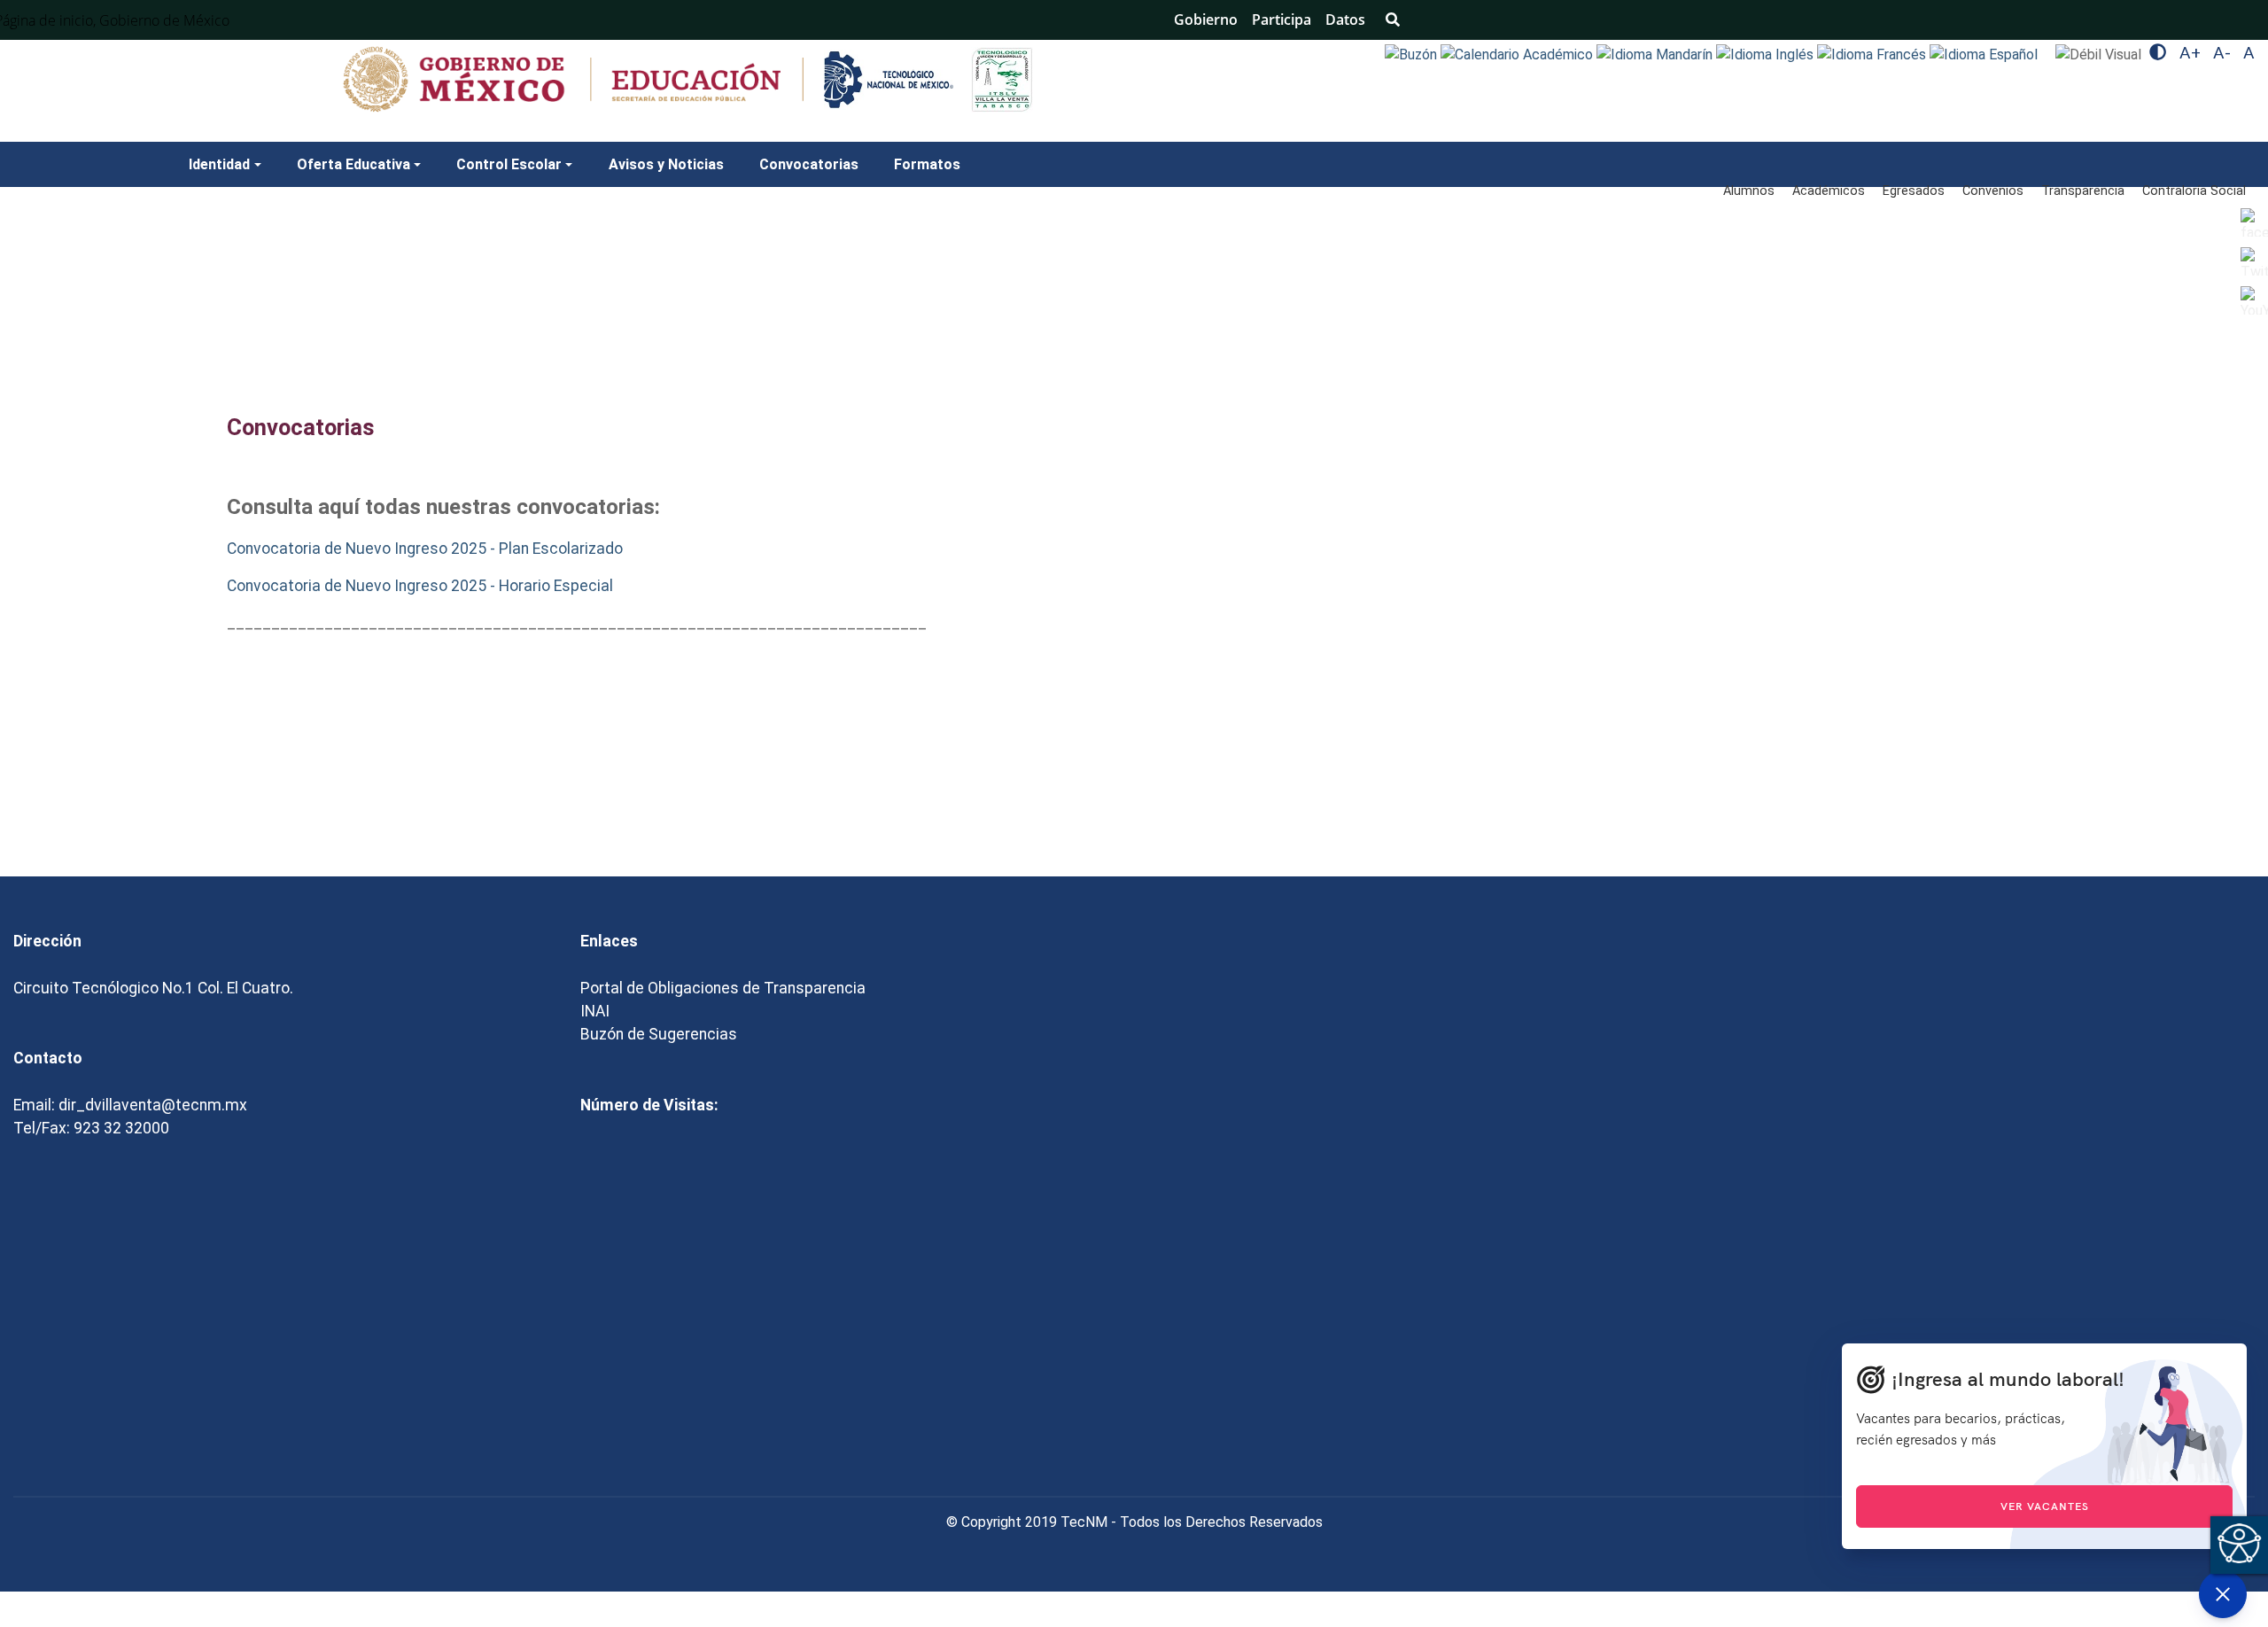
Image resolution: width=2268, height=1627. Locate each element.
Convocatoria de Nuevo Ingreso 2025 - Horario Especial (420, 586)
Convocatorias (809, 164)
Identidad (219, 164)
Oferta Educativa (353, 164)
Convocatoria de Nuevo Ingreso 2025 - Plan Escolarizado (425, 549)
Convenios (1993, 191)
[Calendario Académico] (1518, 54)
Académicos (1829, 191)
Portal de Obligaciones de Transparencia (723, 988)
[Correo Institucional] (1413, 54)
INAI (595, 1011)
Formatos (927, 164)
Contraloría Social (2194, 191)
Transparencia (2083, 191)
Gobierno (1206, 19)
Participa (1282, 19)
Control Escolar (509, 164)
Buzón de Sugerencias (659, 1034)
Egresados (1914, 191)
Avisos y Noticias (666, 164)
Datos (1345, 19)
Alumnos (1749, 191)
